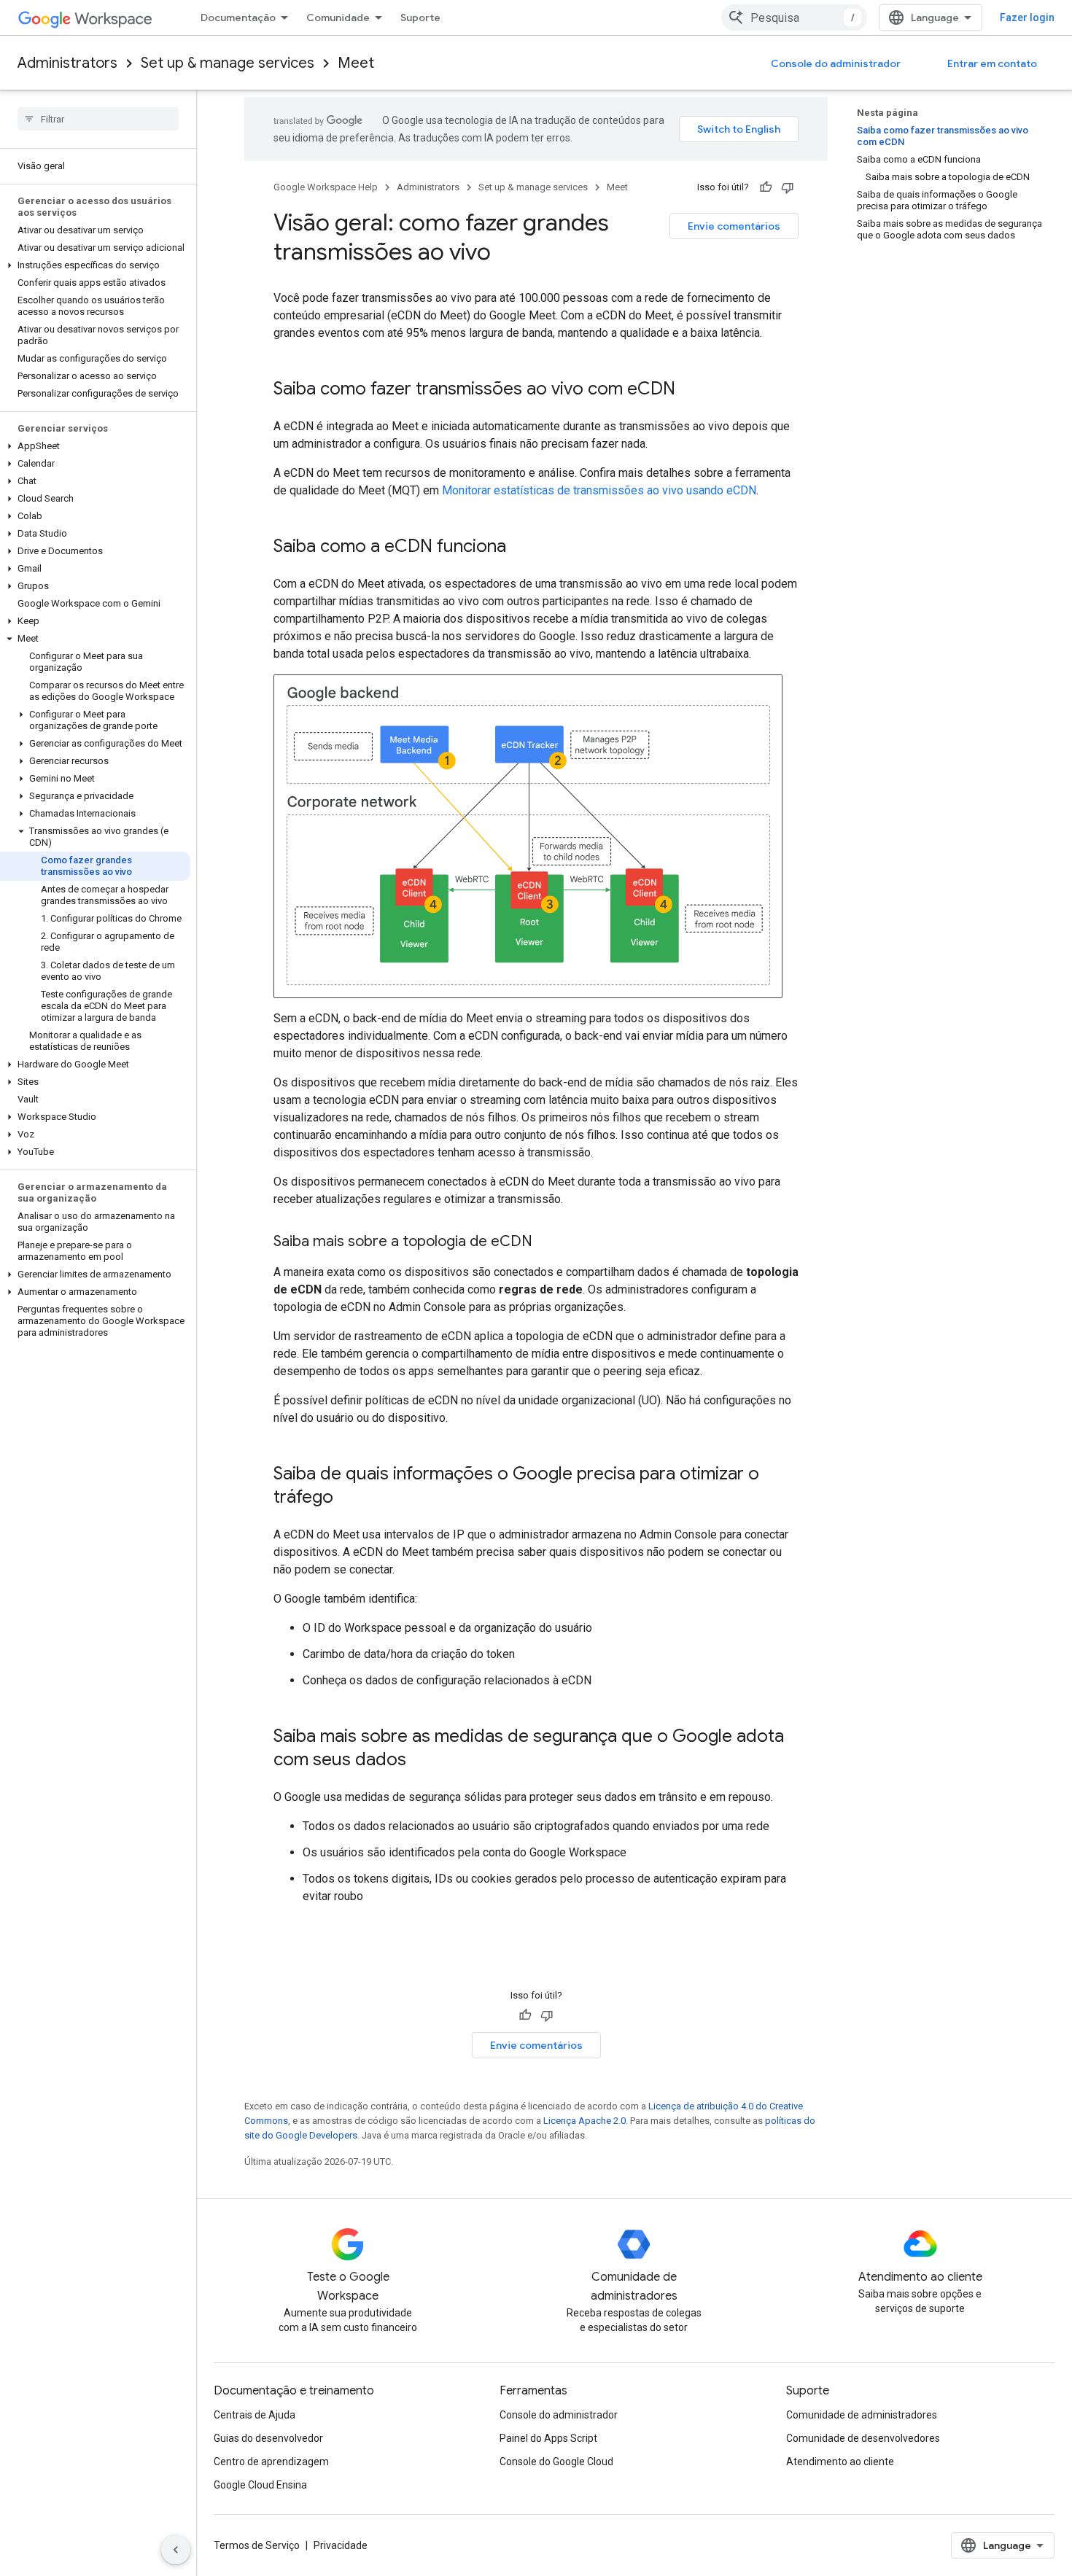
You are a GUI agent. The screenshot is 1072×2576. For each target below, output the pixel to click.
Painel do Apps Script (548, 2438)
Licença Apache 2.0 (584, 2121)
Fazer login (1027, 17)
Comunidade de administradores (862, 2415)
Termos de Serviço (257, 2545)
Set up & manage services (228, 63)
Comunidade (338, 17)
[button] (95, 265)
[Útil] (766, 187)
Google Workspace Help (326, 187)
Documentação (238, 17)
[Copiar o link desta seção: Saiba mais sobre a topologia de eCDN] (547, 1242)
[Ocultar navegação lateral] (176, 2550)
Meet (356, 63)
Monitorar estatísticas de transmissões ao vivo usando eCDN (599, 490)
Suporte (420, 17)
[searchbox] (98, 119)
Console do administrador (836, 63)
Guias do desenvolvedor (268, 2438)
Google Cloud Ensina (260, 2485)
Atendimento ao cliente (840, 2462)
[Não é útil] (788, 187)
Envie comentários (734, 226)
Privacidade (341, 2545)
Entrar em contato (992, 63)
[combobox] (794, 17)
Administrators (67, 63)
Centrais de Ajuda (255, 2415)
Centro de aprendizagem (271, 2462)
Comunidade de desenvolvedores (863, 2438)
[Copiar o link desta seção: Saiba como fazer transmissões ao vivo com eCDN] (690, 390)
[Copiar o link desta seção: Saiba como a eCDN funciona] (521, 548)
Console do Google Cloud (556, 2462)
